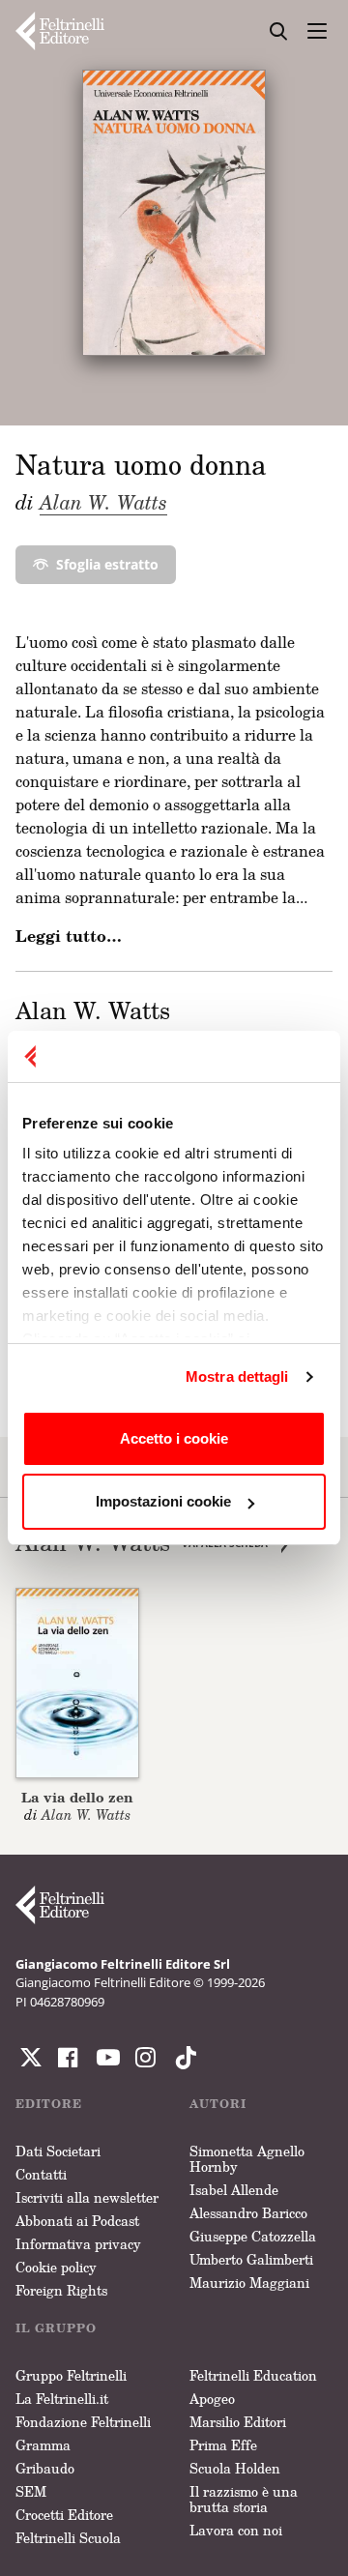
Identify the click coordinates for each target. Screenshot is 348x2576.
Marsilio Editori (238, 2422)
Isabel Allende (234, 2190)
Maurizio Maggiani (249, 2283)
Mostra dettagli (237, 1376)
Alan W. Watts (103, 502)
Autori (218, 2104)
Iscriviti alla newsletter (87, 2197)
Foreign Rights (61, 2290)
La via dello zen (77, 1797)
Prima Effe (223, 2445)
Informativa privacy (78, 2244)
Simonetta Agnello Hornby (247, 2159)
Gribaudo (45, 2468)
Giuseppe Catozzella (253, 2236)
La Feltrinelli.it (62, 2399)
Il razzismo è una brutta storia (244, 2499)
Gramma (43, 2445)
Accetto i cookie (174, 1438)
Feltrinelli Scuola (68, 2538)
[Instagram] (182, 2058)
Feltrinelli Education (253, 2375)
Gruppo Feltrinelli (71, 2375)
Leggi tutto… (69, 936)
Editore (49, 2104)
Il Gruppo (56, 2328)
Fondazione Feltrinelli (83, 2422)
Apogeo (212, 2399)
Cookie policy (56, 2267)
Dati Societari (58, 2151)
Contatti (41, 2174)
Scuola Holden (235, 2468)
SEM (31, 2491)
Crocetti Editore (64, 2515)
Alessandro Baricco (248, 2213)
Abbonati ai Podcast (77, 2221)
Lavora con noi (236, 2530)
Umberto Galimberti (251, 2259)
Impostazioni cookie (163, 1501)
